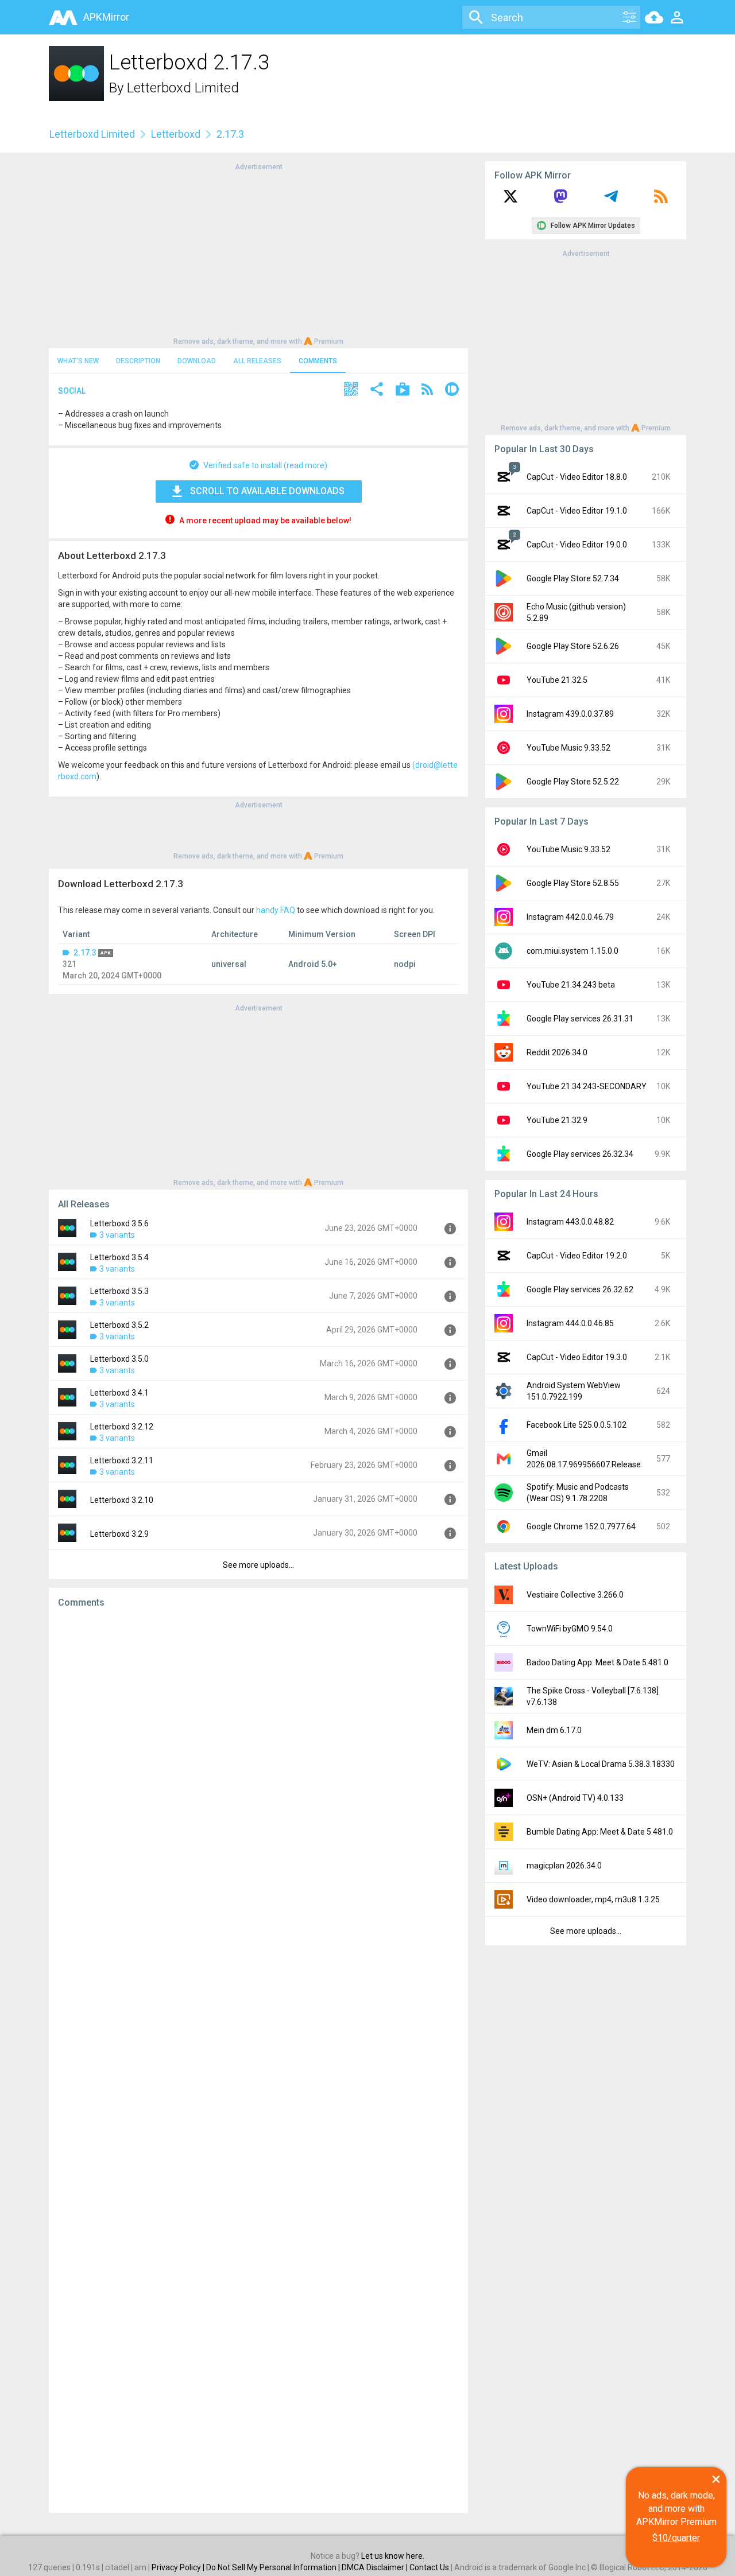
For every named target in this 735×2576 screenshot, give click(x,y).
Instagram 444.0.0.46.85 (570, 1323)
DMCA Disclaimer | (376, 2567)
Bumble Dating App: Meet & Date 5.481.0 (600, 1832)
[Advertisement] (258, 253)
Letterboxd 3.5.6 (119, 1223)
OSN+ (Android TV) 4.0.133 (575, 1798)
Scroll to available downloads (267, 491)
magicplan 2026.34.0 (564, 1866)
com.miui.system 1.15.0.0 (572, 951)
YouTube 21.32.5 (557, 680)
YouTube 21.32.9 (557, 1120)
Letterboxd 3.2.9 (119, 1534)
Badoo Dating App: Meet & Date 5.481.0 (597, 1662)
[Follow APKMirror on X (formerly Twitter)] (510, 200)
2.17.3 (85, 953)
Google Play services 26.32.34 (580, 1154)
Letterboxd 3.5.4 (119, 1257)
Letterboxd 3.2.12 (122, 1427)
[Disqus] (258, 2061)
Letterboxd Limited (183, 88)
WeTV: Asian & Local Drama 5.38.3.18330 (601, 1764)
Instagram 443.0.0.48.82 (570, 1222)
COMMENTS (318, 361)
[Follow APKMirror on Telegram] (611, 200)
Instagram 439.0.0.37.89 (570, 714)
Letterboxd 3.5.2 (119, 1325)
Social (72, 391)
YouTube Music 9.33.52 (568, 748)
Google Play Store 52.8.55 (573, 883)
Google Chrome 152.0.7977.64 (581, 1526)
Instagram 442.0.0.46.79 (570, 917)
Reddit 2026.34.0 (557, 1052)
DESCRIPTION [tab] (138, 361)
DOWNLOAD (197, 361)
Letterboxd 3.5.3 (119, 1291)
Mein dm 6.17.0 (554, 1730)
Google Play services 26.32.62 (580, 1289)
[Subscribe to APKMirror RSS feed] (661, 200)
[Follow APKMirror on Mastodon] (560, 200)
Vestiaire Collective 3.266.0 (575, 1595)
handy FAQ (276, 910)
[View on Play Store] (403, 391)
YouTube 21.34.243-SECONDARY (587, 1086)
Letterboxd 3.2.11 (122, 1460)
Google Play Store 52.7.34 (573, 578)
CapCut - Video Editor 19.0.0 (577, 545)
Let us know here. (393, 2556)
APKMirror (106, 17)
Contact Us (429, 2567)
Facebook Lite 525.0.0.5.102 (577, 1425)
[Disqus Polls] (258, 1762)
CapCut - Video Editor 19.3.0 (577, 1357)
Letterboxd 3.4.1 (119, 1393)
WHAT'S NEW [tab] (78, 361)
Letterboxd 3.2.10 (122, 1500)
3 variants (117, 1235)
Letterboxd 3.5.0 (119, 1359)
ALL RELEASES (257, 361)
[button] (351, 391)
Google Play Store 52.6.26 (573, 646)
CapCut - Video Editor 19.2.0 (577, 1256)
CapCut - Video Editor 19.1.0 (577, 511)
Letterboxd (176, 134)
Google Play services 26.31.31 (580, 1019)
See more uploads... (258, 1565)
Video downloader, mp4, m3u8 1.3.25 (593, 1899)
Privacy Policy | (179, 2567)
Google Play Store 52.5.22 (573, 782)
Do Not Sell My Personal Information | (274, 2567)
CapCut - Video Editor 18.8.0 (577, 477)
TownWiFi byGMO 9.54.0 (570, 1629)
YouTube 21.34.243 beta (571, 985)
